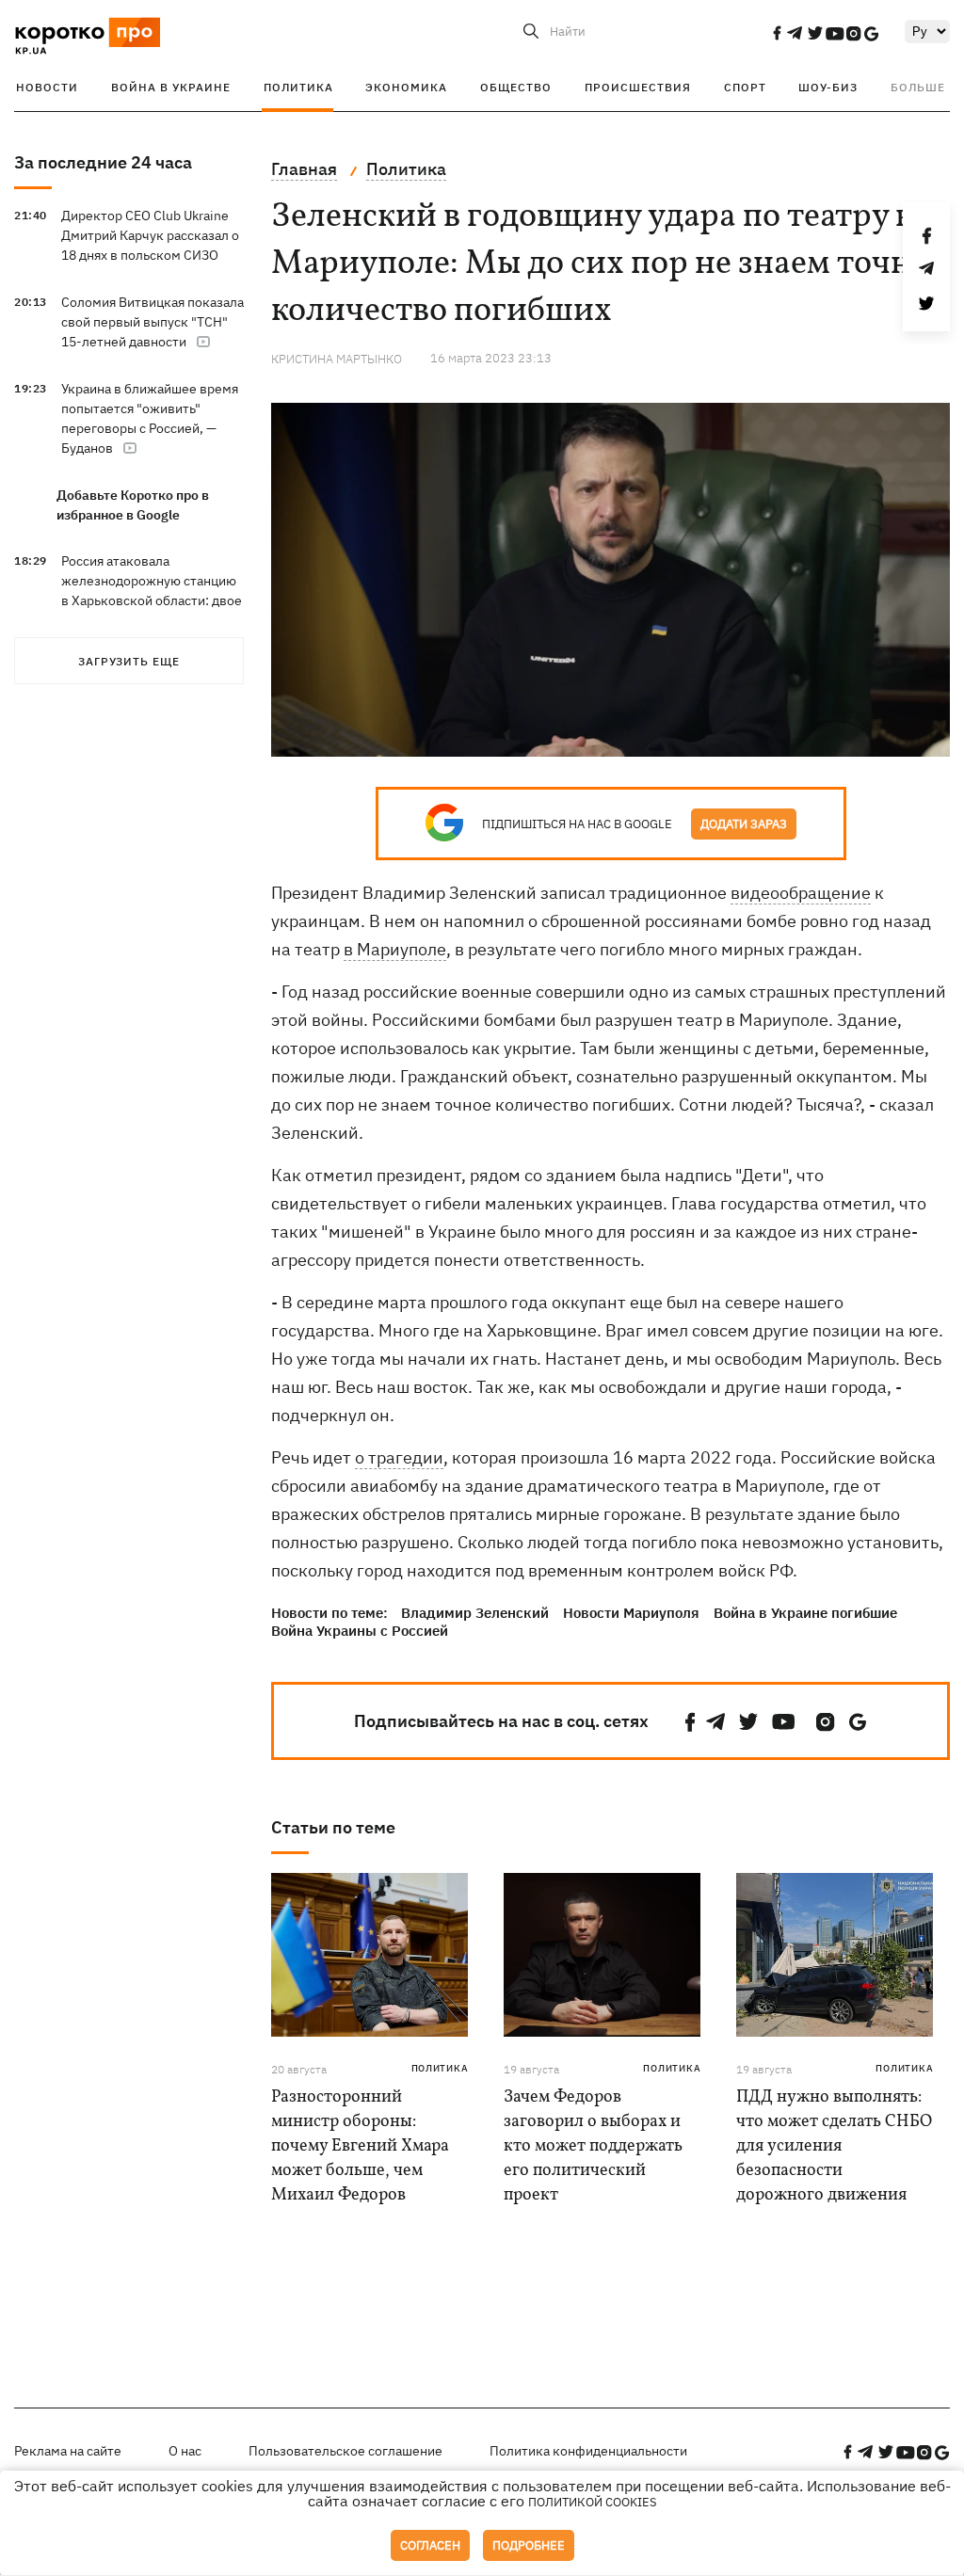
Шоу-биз (828, 87)
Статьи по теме (333, 1827)
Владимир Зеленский (475, 1613)
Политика (298, 87)
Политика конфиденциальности (588, 2451)
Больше (918, 87)
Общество (516, 87)
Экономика (406, 87)
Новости (47, 87)
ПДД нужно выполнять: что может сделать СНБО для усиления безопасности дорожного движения (834, 2146)
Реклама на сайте (68, 2451)
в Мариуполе (395, 949)
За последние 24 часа (103, 162)
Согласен (430, 2545)
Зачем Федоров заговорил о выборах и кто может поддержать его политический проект (593, 2146)
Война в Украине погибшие (805, 1613)
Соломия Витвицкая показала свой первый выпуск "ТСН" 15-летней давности (153, 322)
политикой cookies (593, 2502)
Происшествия (638, 87)
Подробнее (529, 2545)
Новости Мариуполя (631, 1613)
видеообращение (801, 893)
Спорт (745, 87)
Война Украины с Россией (360, 1631)
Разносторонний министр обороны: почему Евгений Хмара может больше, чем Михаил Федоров (360, 2146)
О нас (185, 2451)
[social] (777, 33)
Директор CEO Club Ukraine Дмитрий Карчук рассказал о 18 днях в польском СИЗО (150, 235)
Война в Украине (171, 87)
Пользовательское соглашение (345, 2451)
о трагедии (399, 1457)
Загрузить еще (129, 661)
